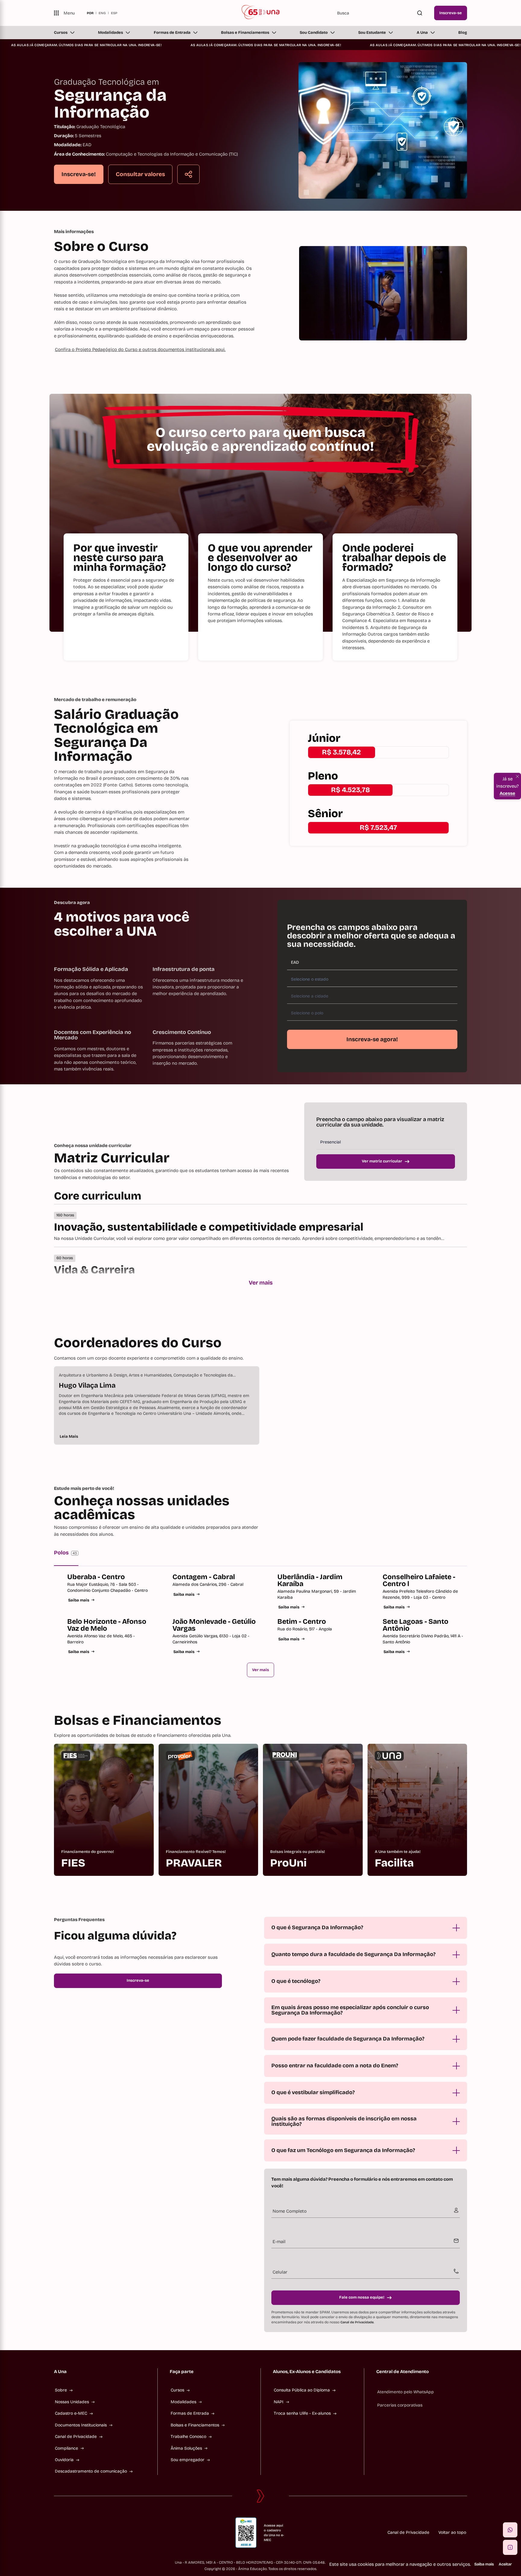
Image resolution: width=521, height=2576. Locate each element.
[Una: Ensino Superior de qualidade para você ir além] (261, 13)
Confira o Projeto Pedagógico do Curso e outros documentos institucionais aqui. (140, 349)
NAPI (279, 2402)
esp (114, 13)
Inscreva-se (451, 13)
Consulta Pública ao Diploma (302, 2390)
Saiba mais (79, 1600)
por (90, 13)
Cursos (61, 33)
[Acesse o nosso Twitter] (100, 2533)
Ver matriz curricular (382, 1161)
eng (102, 13)
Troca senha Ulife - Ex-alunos (302, 2413)
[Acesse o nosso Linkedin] (85, 2533)
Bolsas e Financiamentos (245, 33)
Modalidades (111, 33)
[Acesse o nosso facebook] (56, 2533)
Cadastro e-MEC (71, 2413)
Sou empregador (188, 2460)
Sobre (61, 2390)
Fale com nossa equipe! (362, 2297)
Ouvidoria (64, 2460)
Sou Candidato (314, 33)
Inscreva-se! (79, 174)
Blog (463, 33)
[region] (260, 1405)
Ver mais (261, 1283)
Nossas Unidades (72, 2402)
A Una (422, 33)
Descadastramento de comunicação (91, 2471)
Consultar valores (140, 174)
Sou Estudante (372, 33)
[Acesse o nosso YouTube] (114, 2533)
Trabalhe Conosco (188, 2437)
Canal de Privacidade (357, 2322)
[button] (510, 2530)
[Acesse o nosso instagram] (71, 2533)
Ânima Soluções (186, 2448)
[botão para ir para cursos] (254, 190)
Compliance (66, 2448)
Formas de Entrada (172, 33)
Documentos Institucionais (81, 2425)
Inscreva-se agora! (372, 1039)
